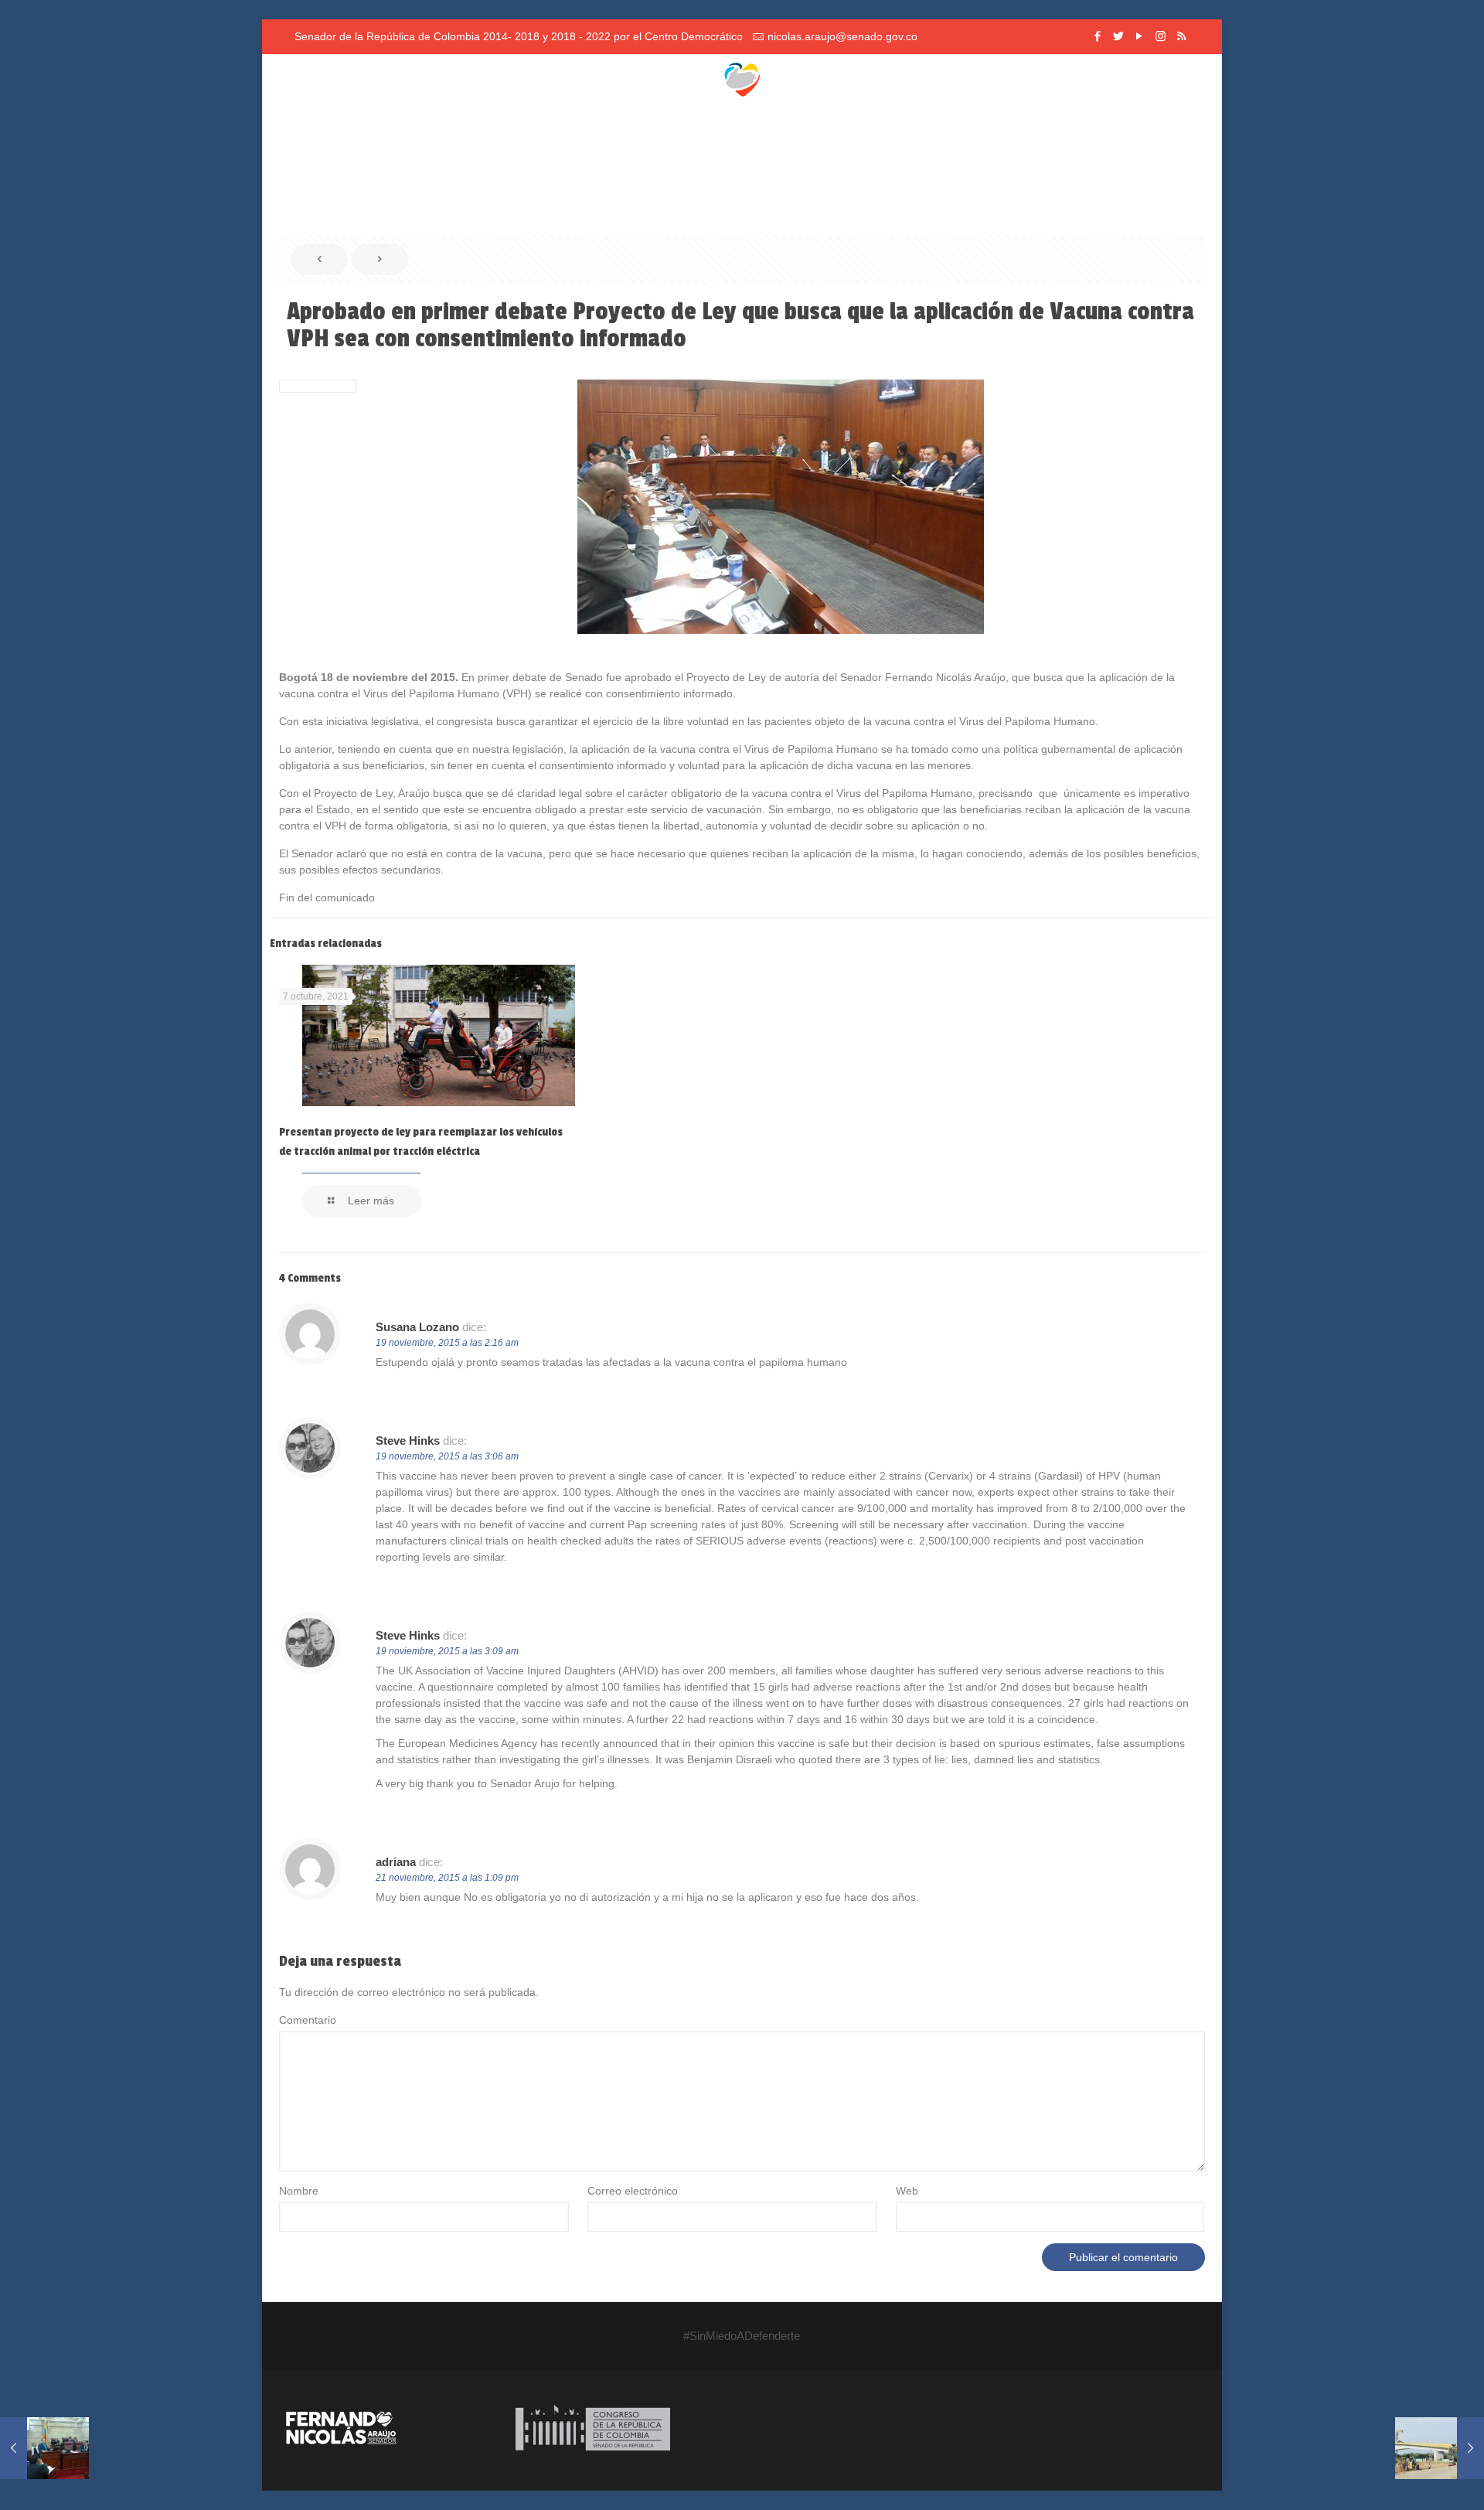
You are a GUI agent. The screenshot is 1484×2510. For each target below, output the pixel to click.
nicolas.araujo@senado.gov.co (842, 36)
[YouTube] (1140, 36)
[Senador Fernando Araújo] (742, 77)
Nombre (299, 2191)
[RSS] (1181, 36)
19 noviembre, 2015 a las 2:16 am (447, 1343)
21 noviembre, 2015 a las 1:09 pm (447, 1878)
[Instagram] (1161, 36)
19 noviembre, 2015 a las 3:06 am (447, 1456)
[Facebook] (1098, 36)
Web (907, 2191)
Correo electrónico (633, 2191)
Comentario (308, 2020)
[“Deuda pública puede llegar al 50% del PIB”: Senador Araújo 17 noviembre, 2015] (44, 2448)
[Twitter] (1119, 36)
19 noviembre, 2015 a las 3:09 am (447, 1651)
